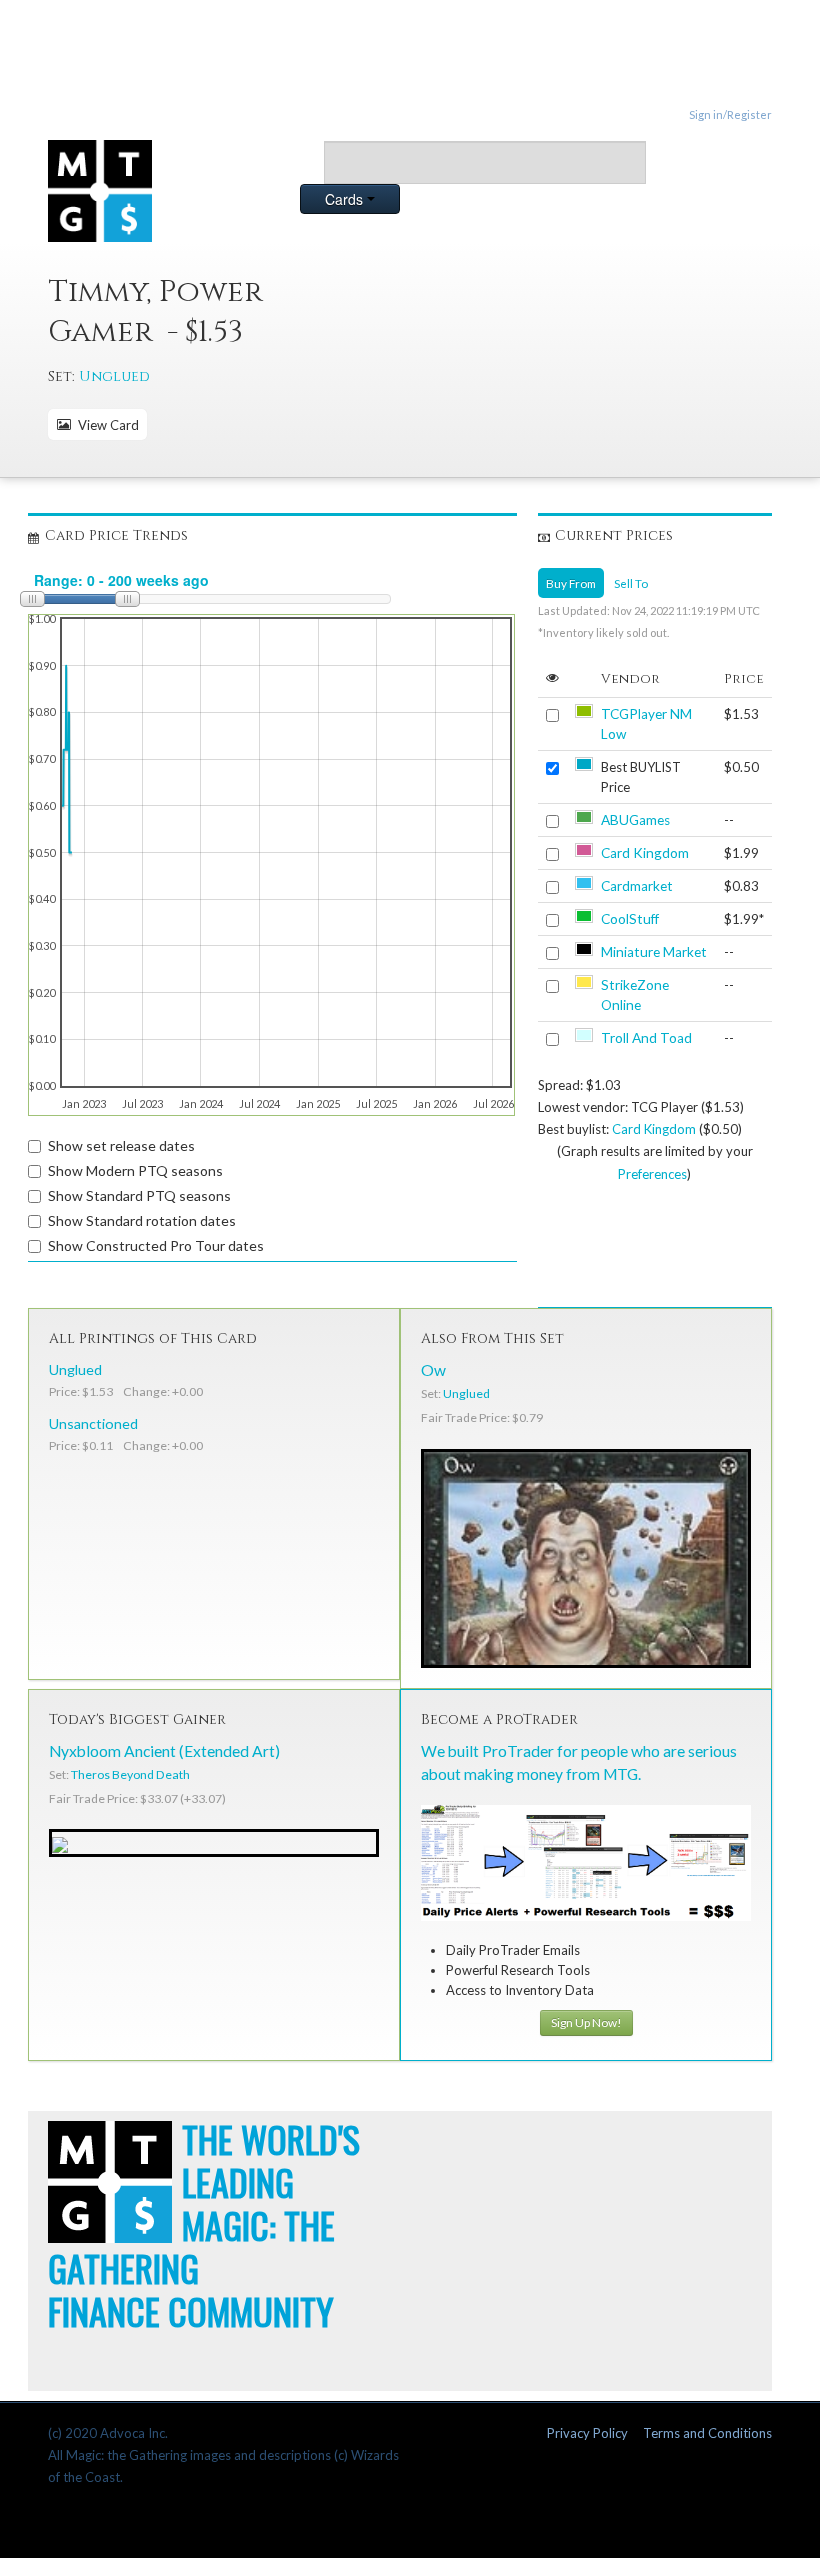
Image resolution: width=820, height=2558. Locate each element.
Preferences (652, 1174)
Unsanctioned (93, 1423)
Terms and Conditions (707, 2433)
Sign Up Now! (586, 2022)
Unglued (114, 376)
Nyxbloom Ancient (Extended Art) (164, 1751)
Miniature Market (654, 952)
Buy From (571, 583)
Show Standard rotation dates (142, 1220)
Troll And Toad (646, 1038)
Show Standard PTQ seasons (139, 1195)
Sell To (631, 583)
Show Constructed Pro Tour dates (156, 1245)
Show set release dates (121, 1145)
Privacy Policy (587, 2433)
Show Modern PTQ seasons (135, 1170)
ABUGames (635, 820)
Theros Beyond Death (130, 1774)
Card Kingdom (645, 853)
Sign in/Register (730, 114)
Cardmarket (637, 886)
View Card (105, 425)
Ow (433, 1370)
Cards (346, 199)
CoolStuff (630, 919)
